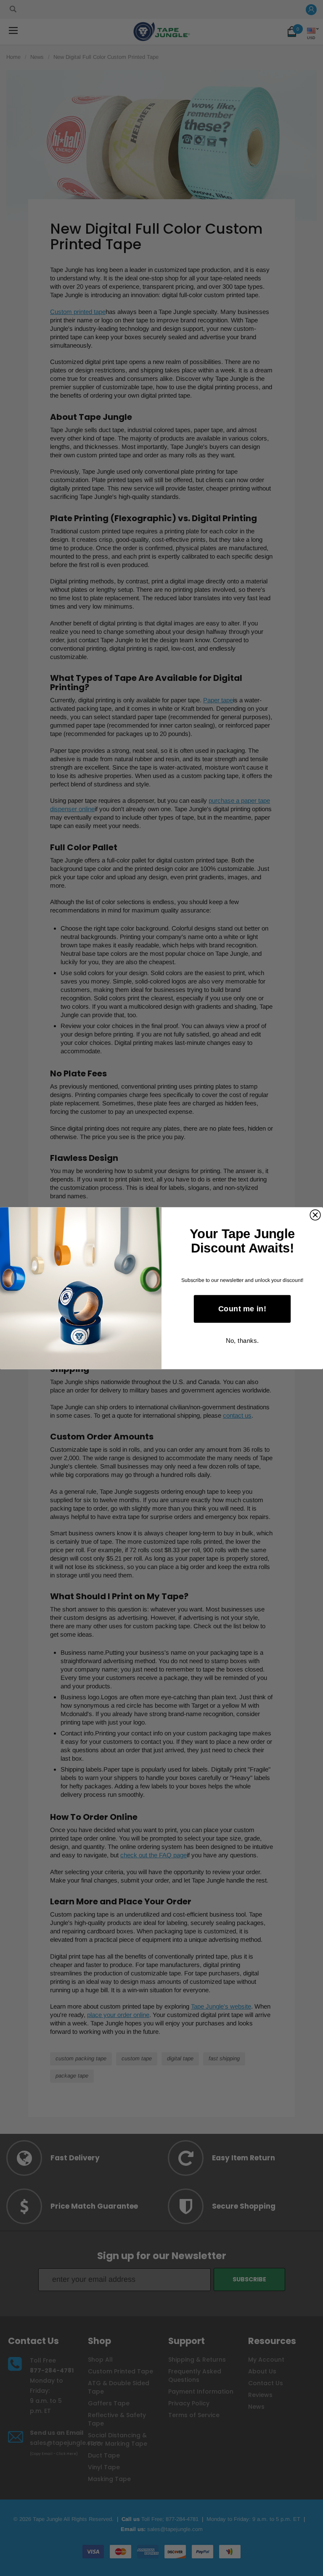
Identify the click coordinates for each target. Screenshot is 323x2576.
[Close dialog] (315, 1215)
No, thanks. (242, 1340)
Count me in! (242, 1309)
